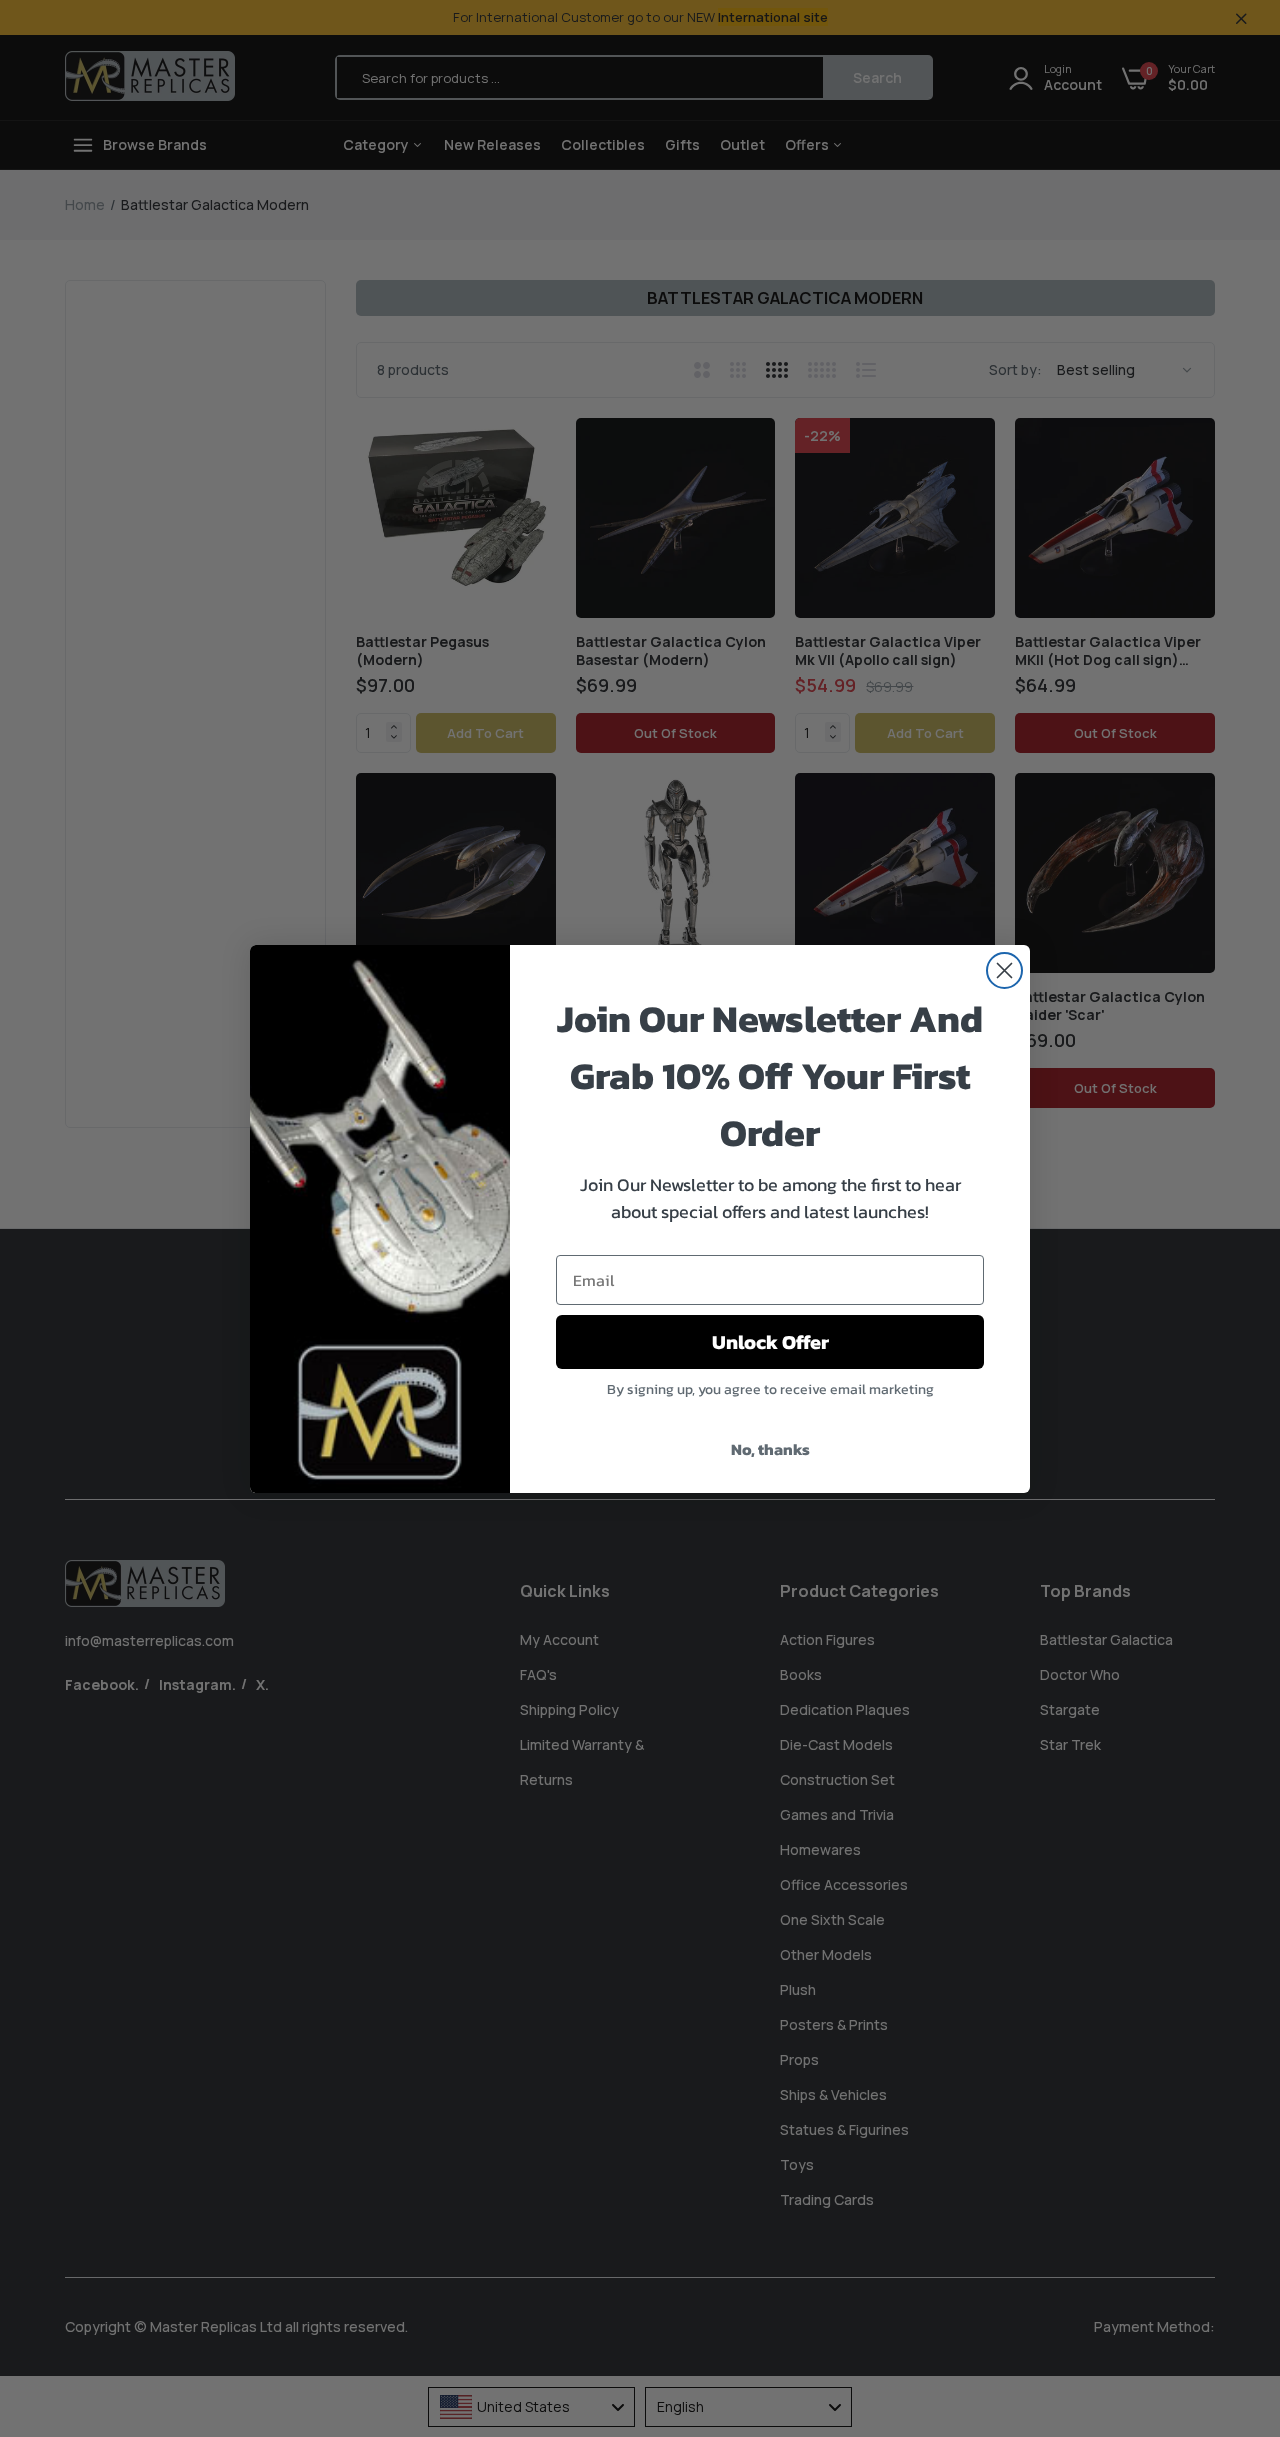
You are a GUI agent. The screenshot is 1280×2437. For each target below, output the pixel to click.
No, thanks (770, 1449)
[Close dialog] (1004, 970)
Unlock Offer (770, 1342)
